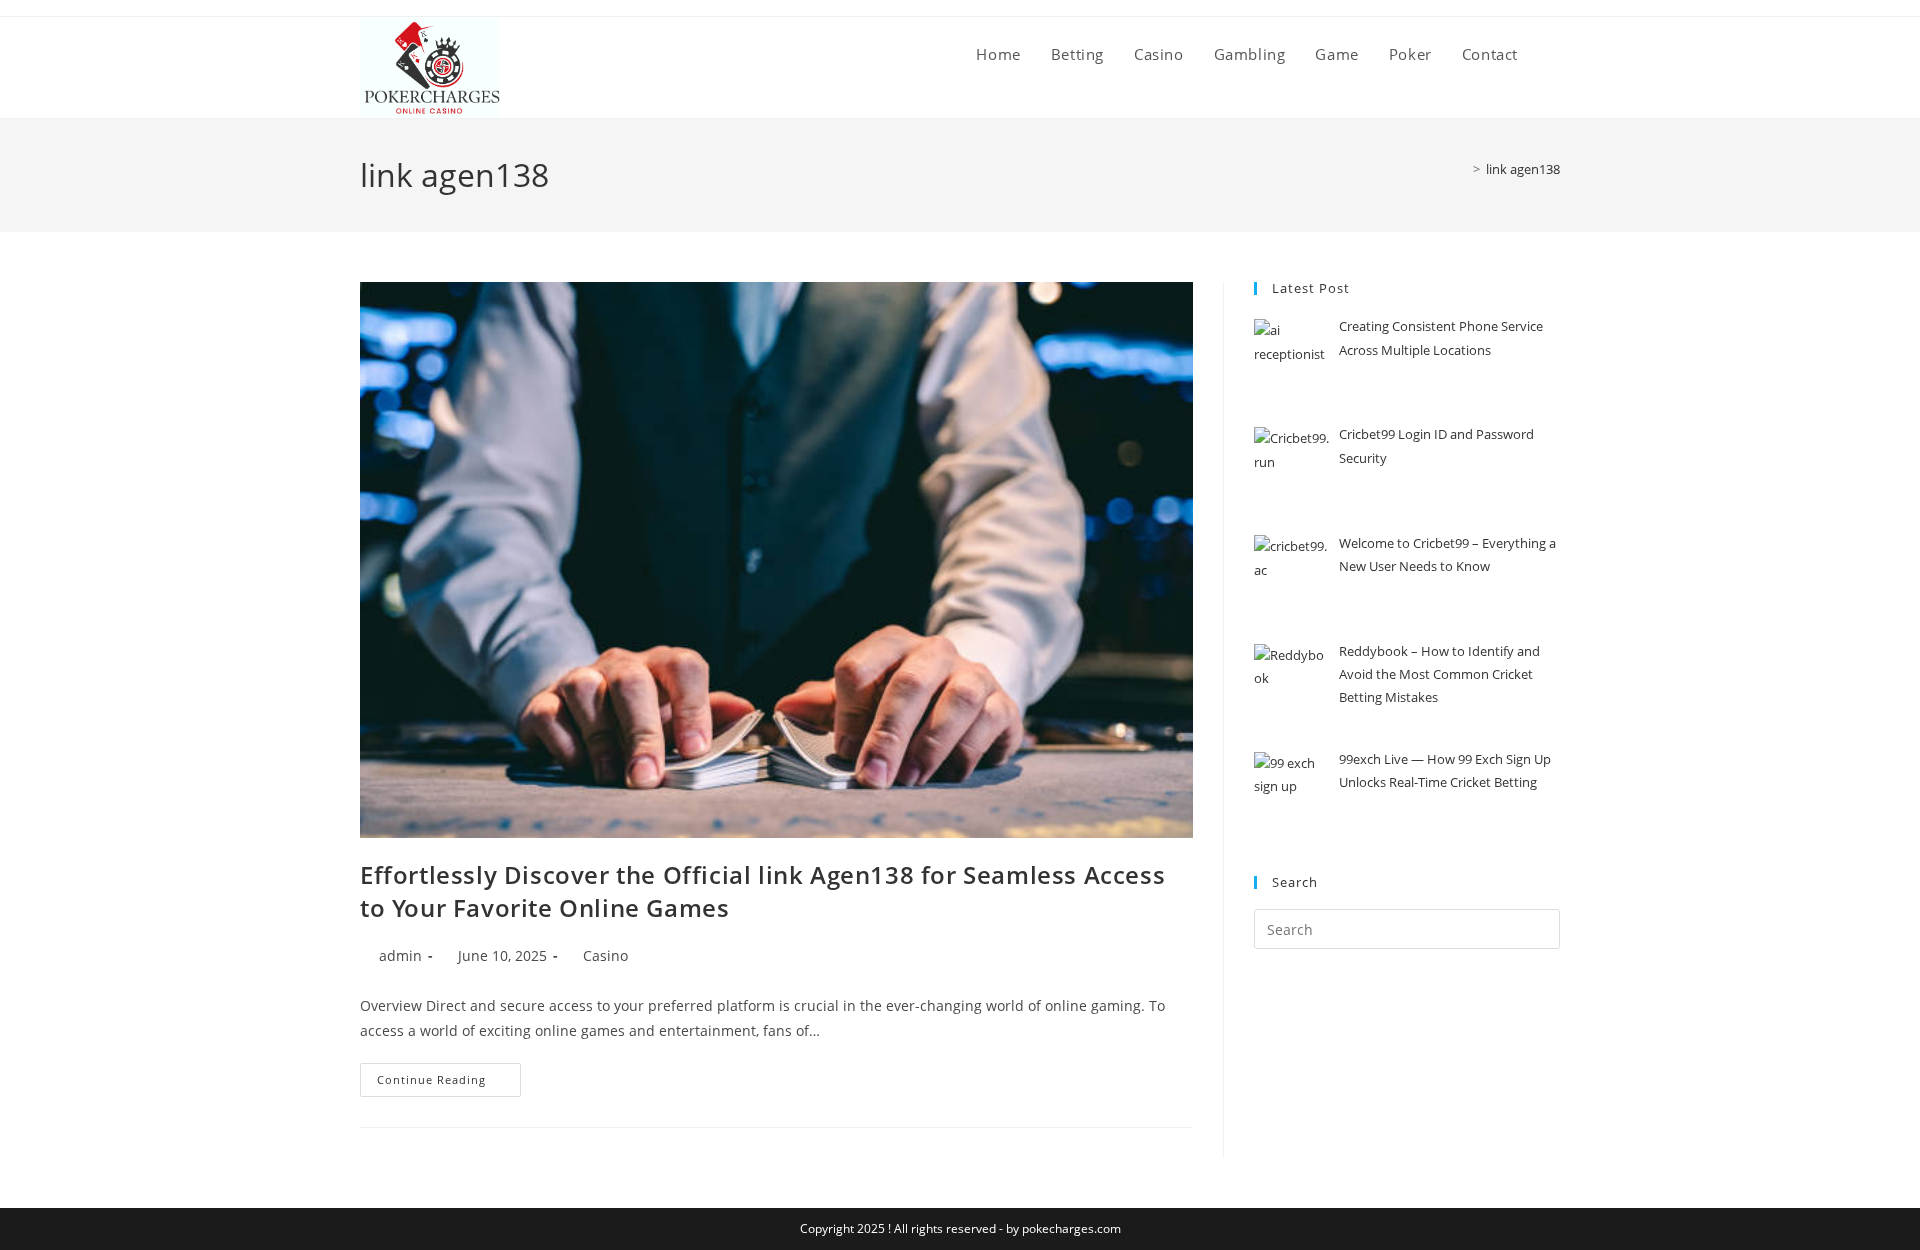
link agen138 (1523, 169)
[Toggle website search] (1554, 54)
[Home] (1462, 169)
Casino (605, 955)
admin (400, 955)
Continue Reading (449, 1075)
